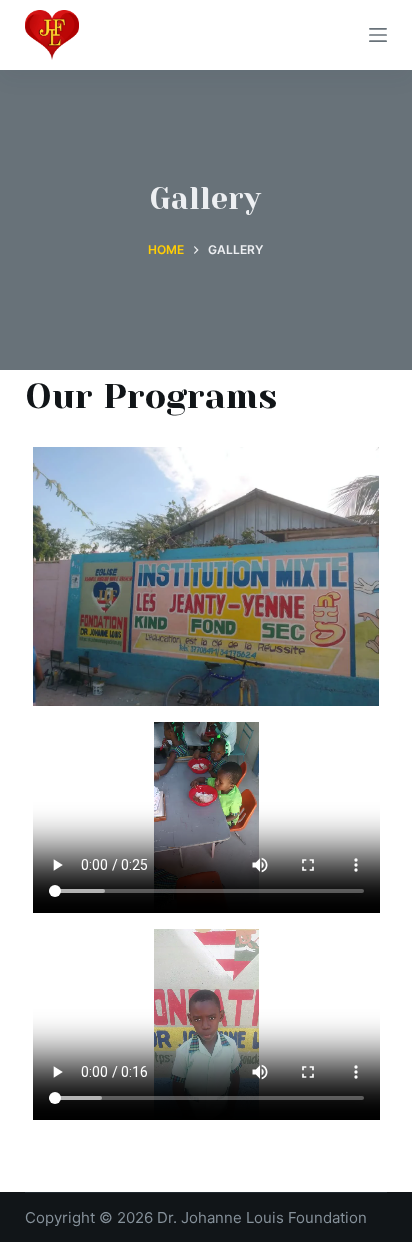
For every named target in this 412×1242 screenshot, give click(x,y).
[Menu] (378, 35)
